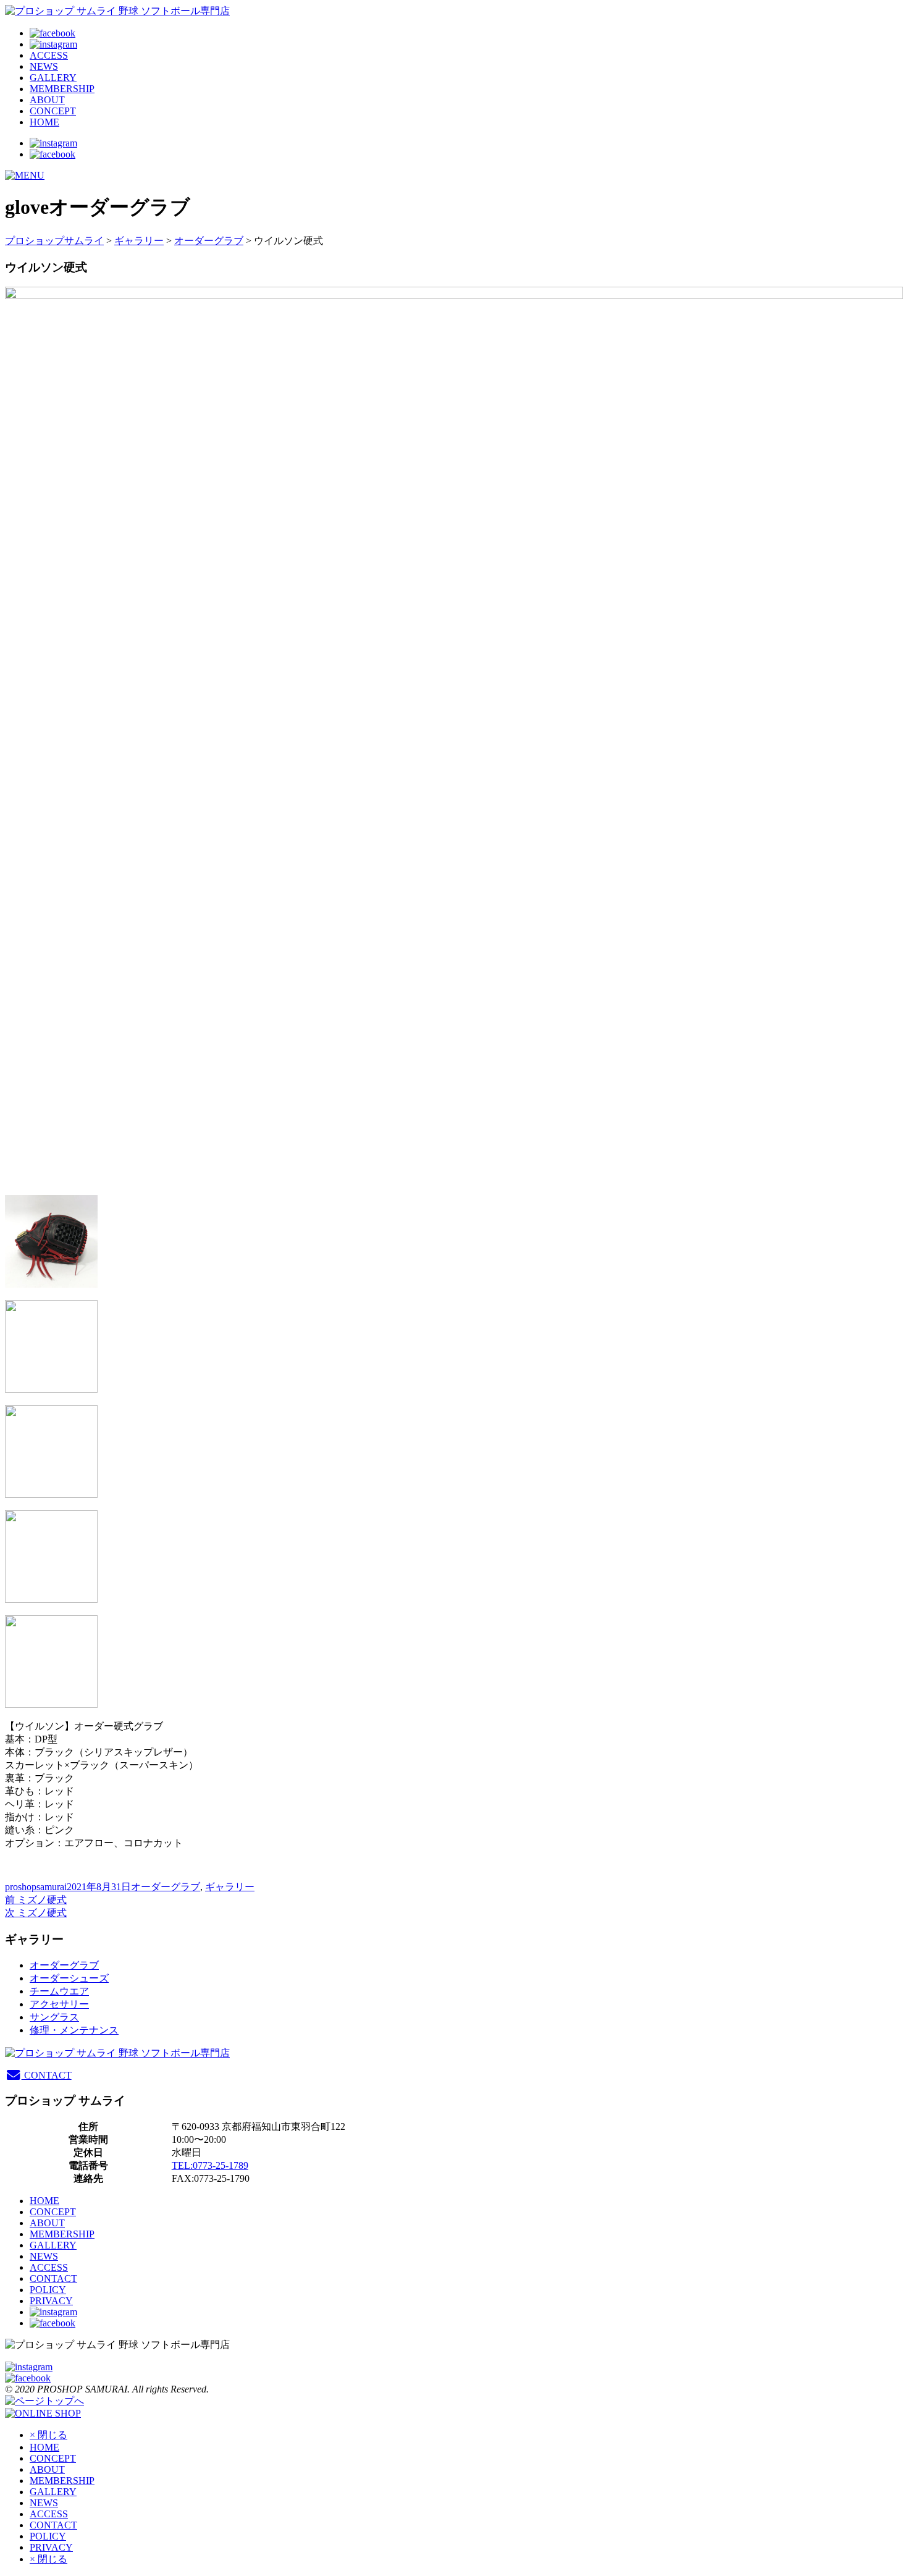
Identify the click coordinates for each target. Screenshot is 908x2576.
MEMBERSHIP (62, 89)
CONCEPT (53, 111)
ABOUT (47, 100)
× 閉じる (48, 2435)
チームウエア (59, 1991)
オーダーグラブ (209, 241)
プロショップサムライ (54, 241)
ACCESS (49, 55)
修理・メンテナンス (74, 2030)
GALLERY (53, 78)
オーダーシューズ (69, 1978)
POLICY (48, 2290)
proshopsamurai (36, 1887)
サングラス (54, 2017)
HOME (44, 122)
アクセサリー (59, 2004)
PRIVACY (51, 2301)
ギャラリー (139, 241)
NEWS (44, 66)
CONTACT (47, 2075)
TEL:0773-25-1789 (210, 2165)
